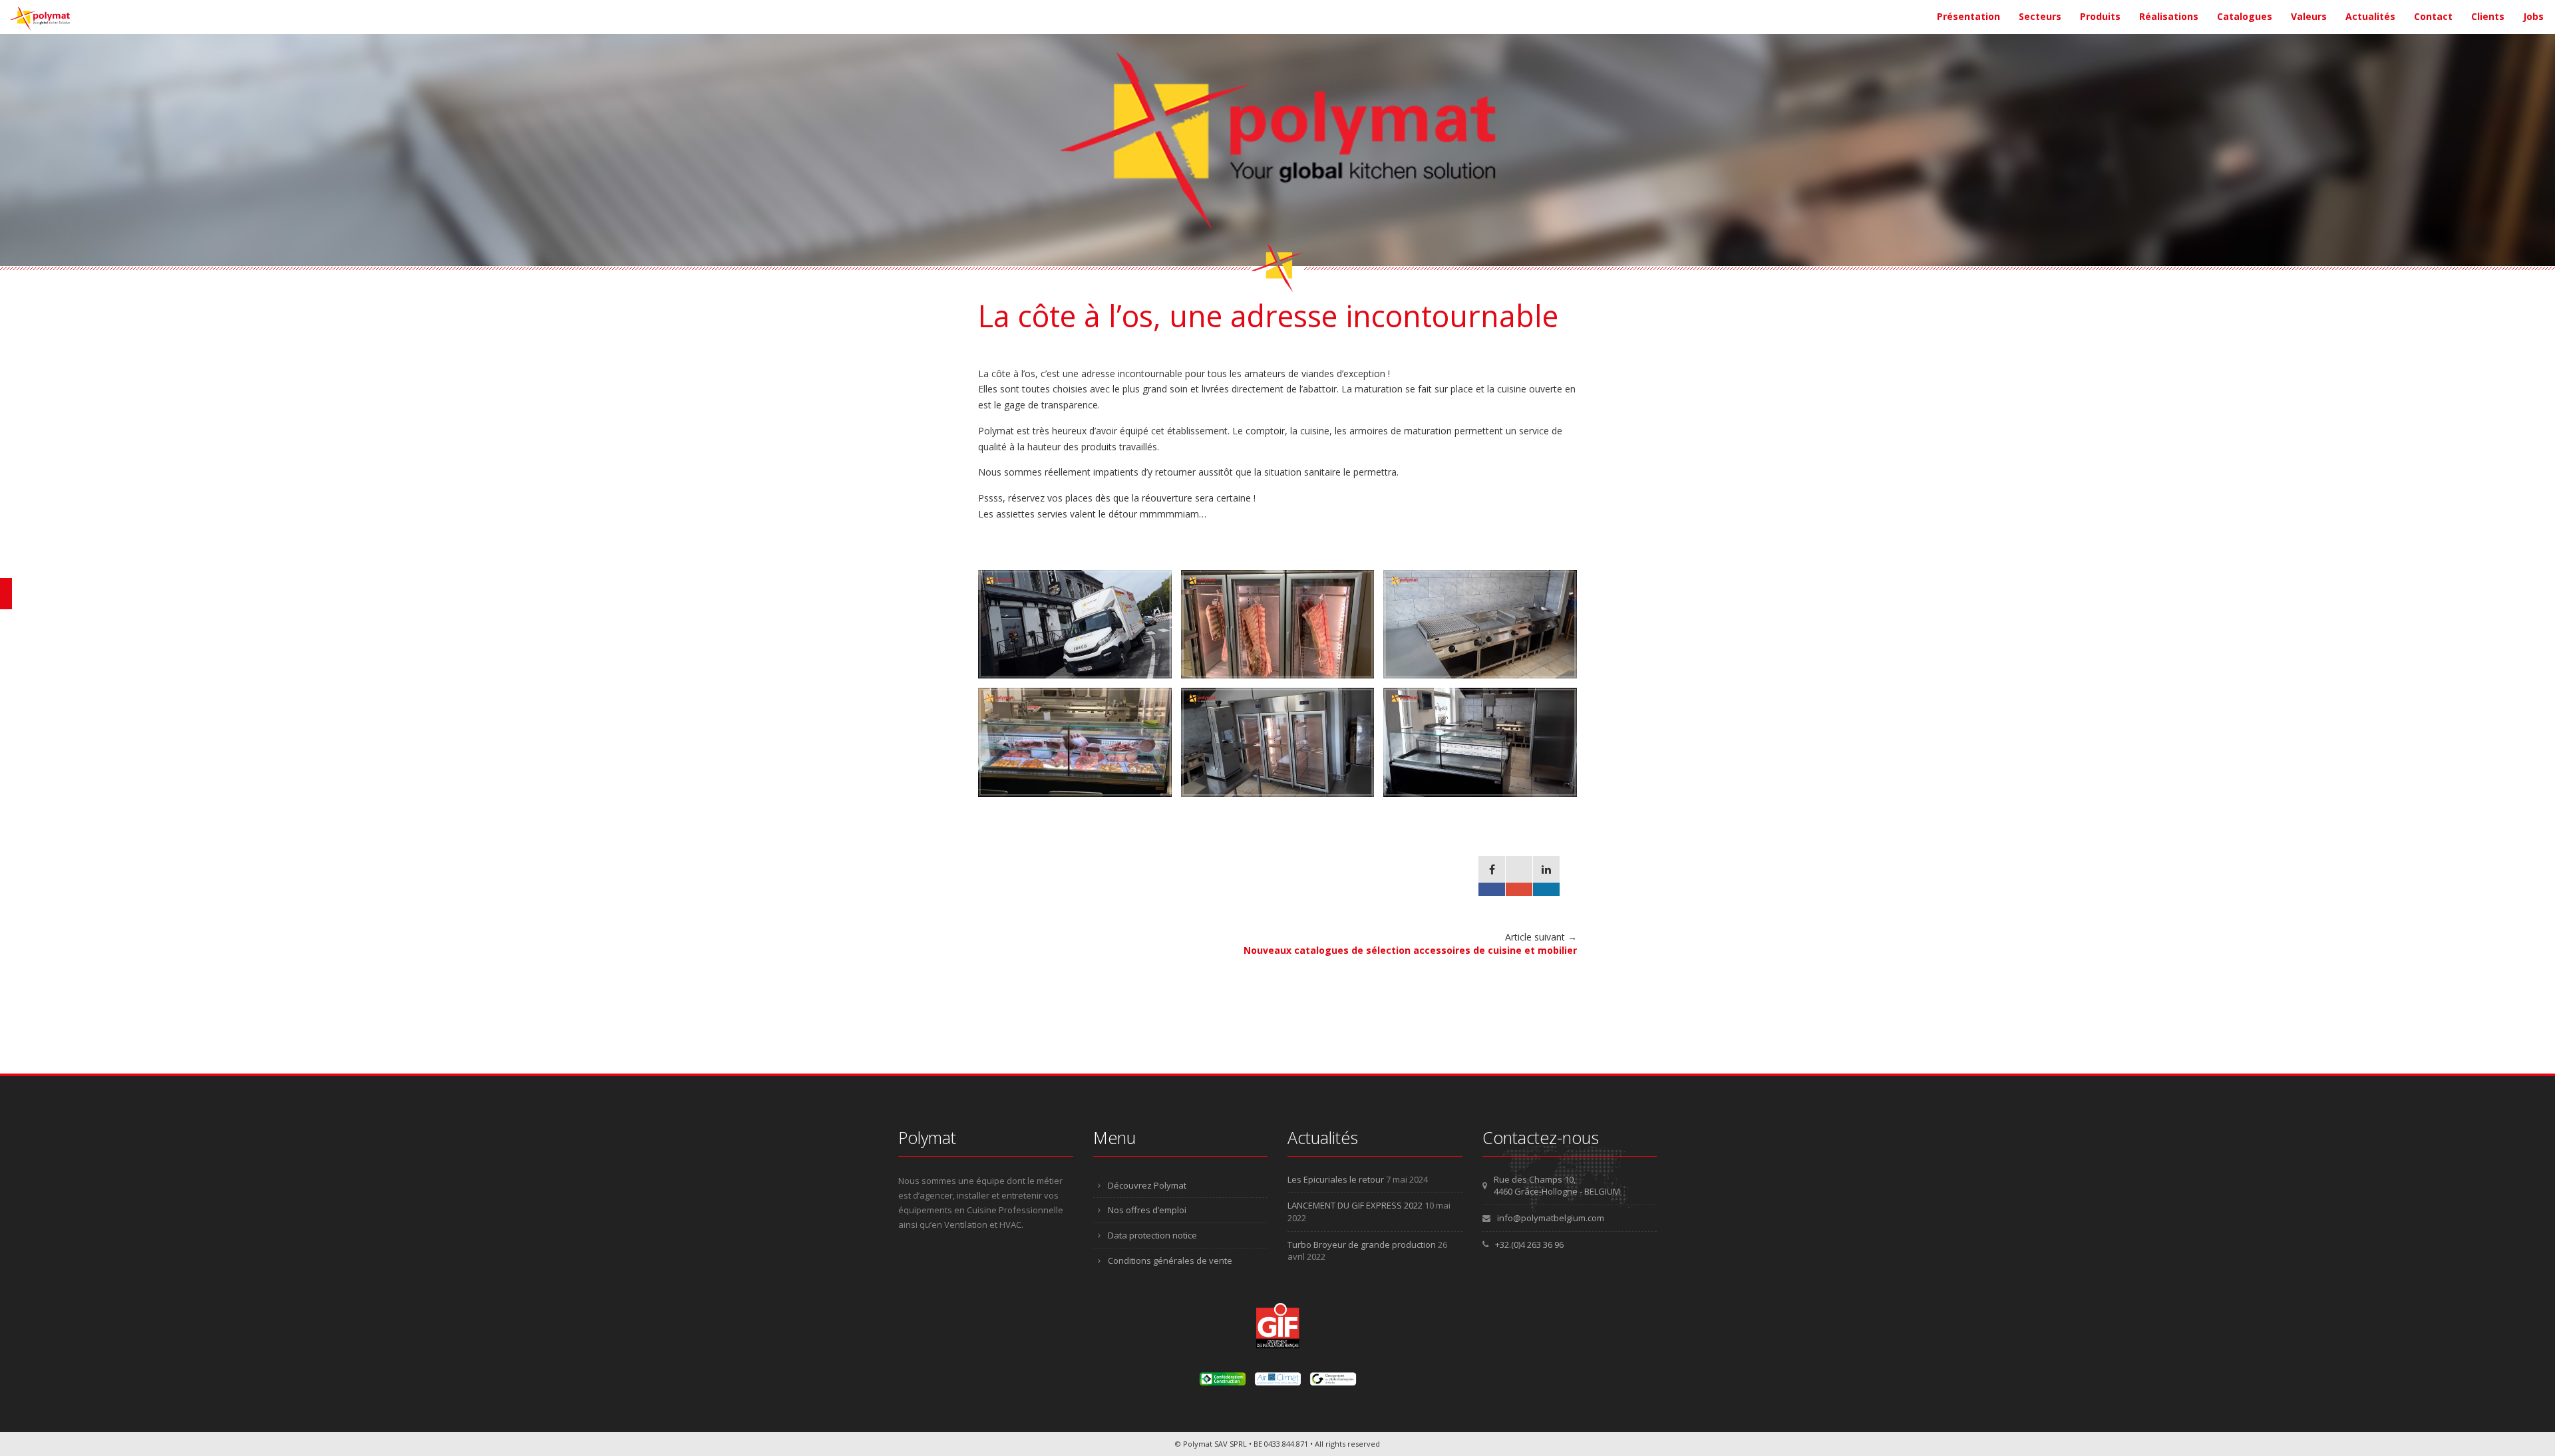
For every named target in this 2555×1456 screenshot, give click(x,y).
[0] (1492, 876)
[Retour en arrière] (6, 594)
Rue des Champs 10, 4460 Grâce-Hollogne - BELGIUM (1557, 1186)
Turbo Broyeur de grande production (1362, 1244)
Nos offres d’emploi (1147, 1210)
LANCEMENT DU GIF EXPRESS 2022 (1355, 1205)
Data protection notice (1152, 1235)
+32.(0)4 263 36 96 (1529, 1244)
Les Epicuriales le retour (1336, 1179)
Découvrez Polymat (1147, 1185)
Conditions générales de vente (1170, 1260)
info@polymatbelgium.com (1551, 1218)
